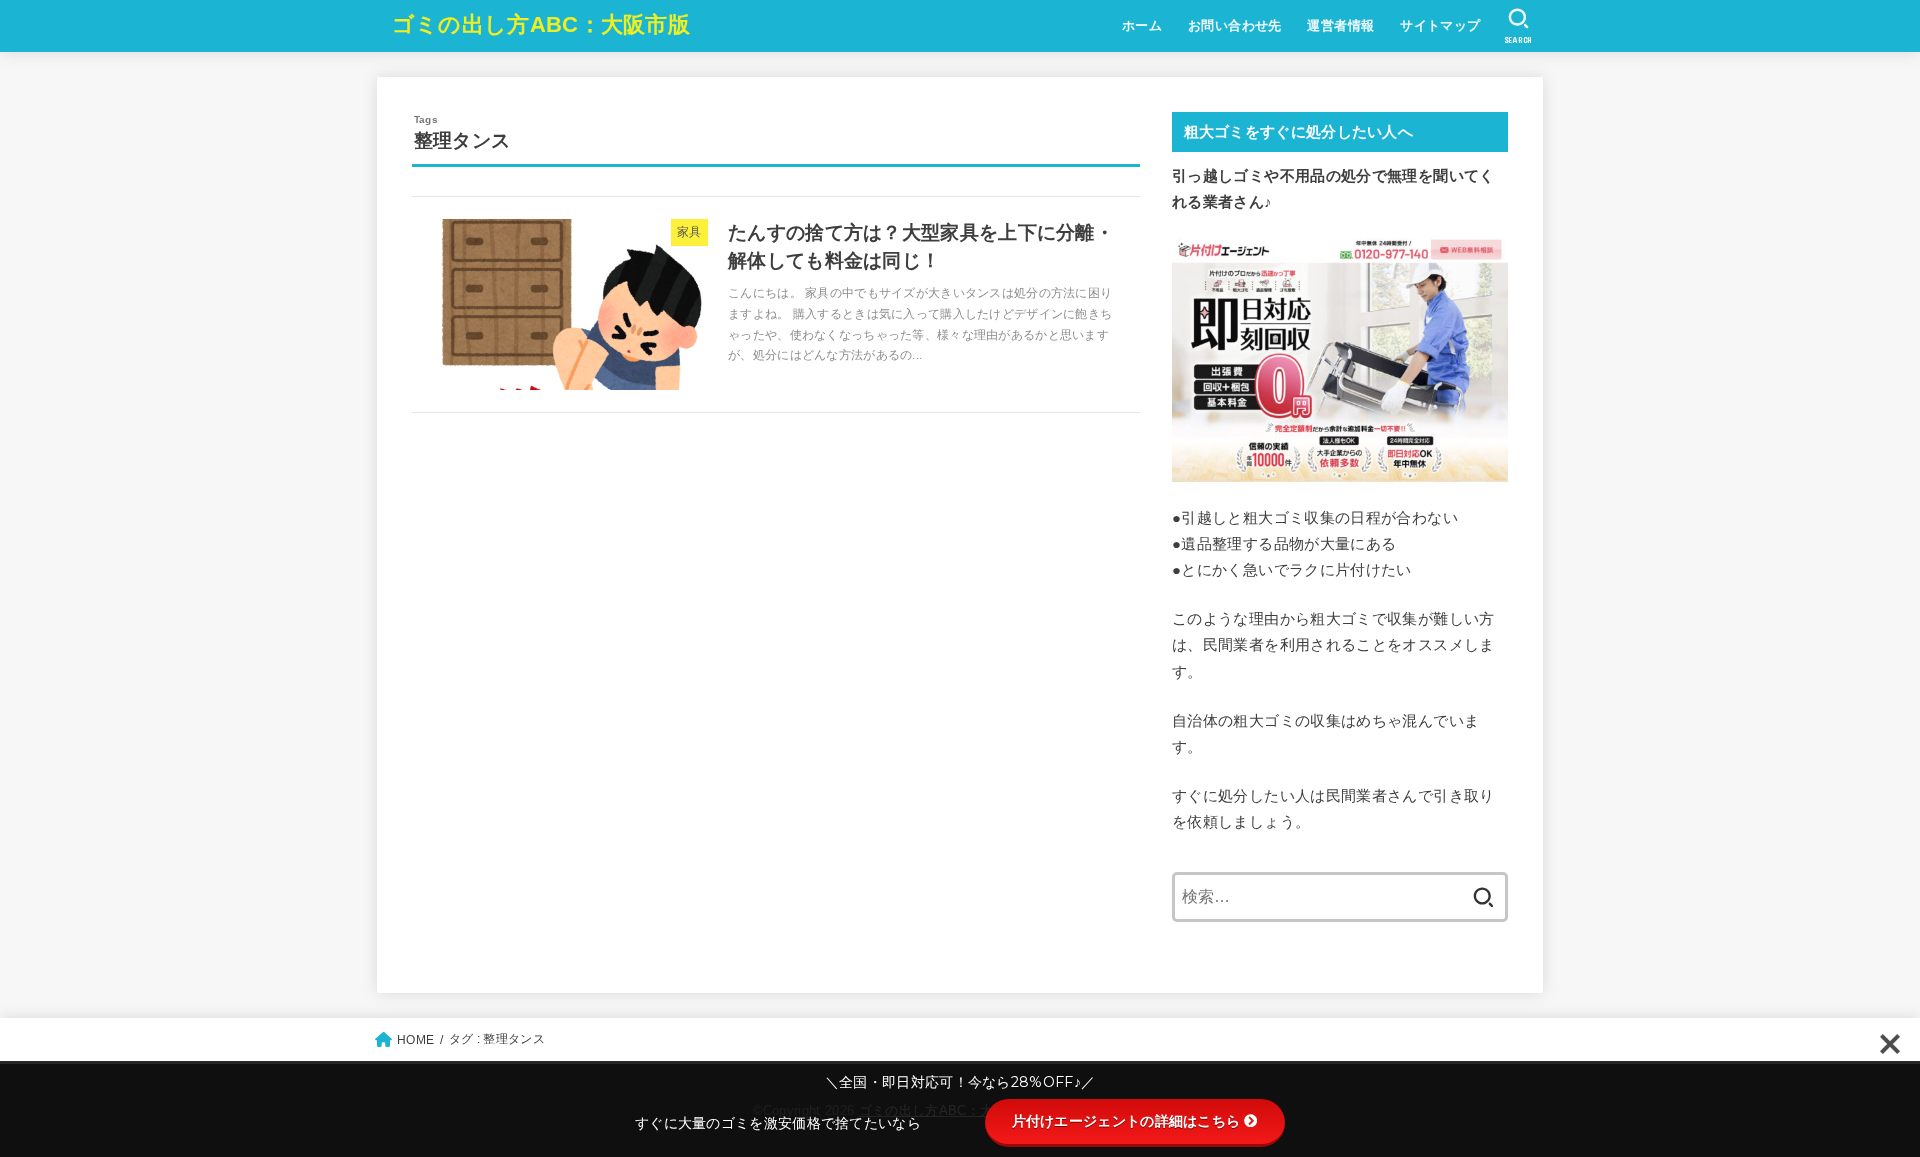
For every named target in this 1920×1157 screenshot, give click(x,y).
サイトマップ (1440, 25)
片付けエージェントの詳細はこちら (1126, 1121)
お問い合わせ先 (1235, 25)
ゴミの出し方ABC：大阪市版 (541, 24)
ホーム (1142, 25)
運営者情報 (1340, 25)
